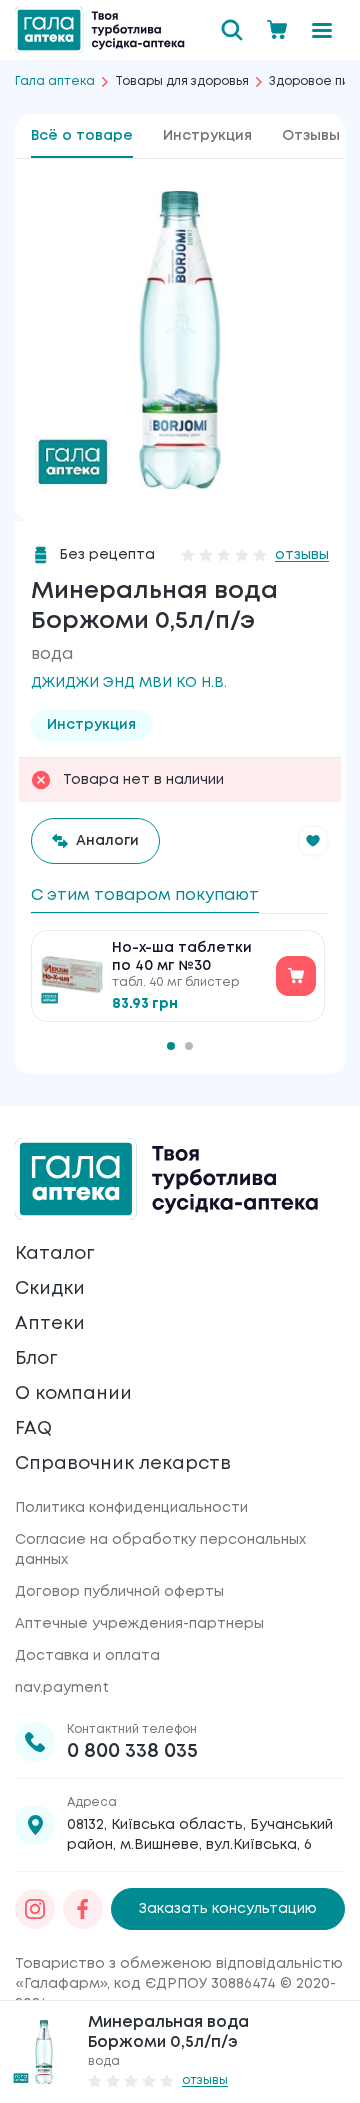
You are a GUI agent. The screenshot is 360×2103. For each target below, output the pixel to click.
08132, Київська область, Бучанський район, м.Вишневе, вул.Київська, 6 (200, 1835)
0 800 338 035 (132, 1751)
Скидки (50, 1289)
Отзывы (311, 136)
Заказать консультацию (228, 1909)
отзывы (302, 555)
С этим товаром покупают (145, 895)
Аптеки (50, 1324)
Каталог (54, 1254)
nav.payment (62, 1688)
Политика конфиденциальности (131, 1508)
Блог (36, 1359)
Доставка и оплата (87, 1656)
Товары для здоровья (182, 81)
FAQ (33, 1429)
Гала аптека (55, 81)
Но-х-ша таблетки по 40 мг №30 (182, 957)
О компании (73, 1394)
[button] (313, 841)
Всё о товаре (82, 136)
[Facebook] (83, 1909)
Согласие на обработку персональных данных (160, 1550)
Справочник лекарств (123, 1464)
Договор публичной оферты (119, 1592)
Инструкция (207, 136)
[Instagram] (35, 1909)
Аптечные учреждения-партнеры (139, 1624)
